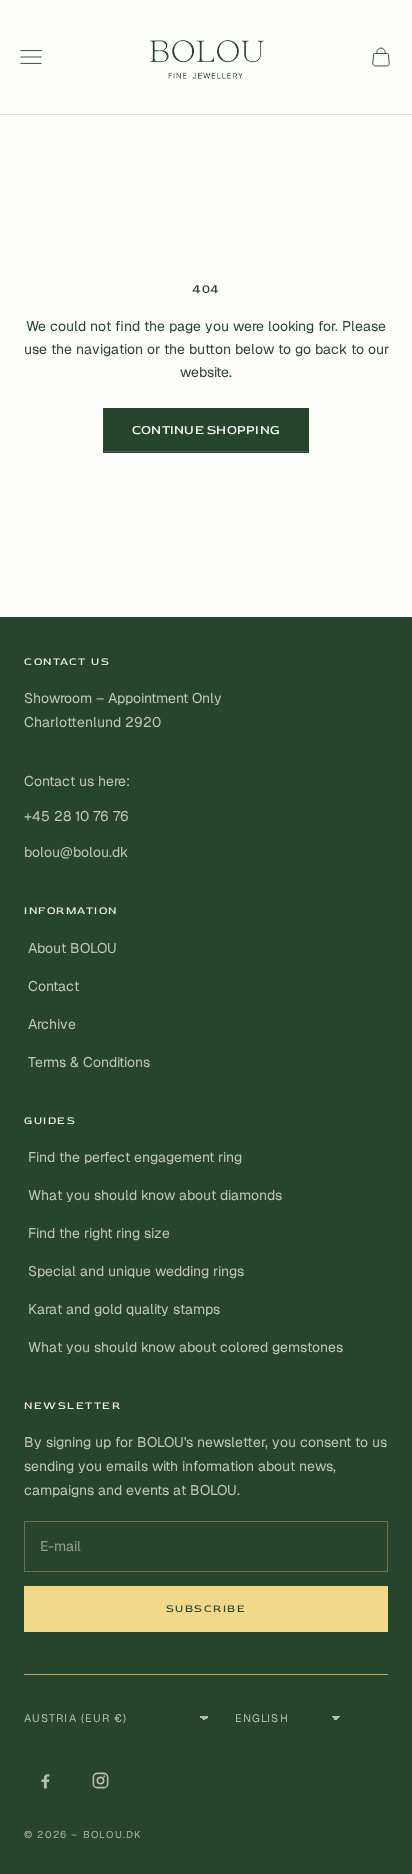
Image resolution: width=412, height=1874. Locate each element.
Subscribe (206, 1608)
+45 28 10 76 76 (76, 816)
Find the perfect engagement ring (135, 1157)
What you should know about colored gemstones (185, 1347)
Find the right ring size (99, 1233)
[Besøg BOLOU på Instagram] (100, 1780)
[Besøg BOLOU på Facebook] (45, 1780)
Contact (53, 986)
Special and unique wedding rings (136, 1271)
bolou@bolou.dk (76, 852)
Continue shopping (206, 430)
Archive (52, 1024)
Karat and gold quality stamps (124, 1309)
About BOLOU (72, 948)
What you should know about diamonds (155, 1195)
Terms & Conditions (89, 1062)
